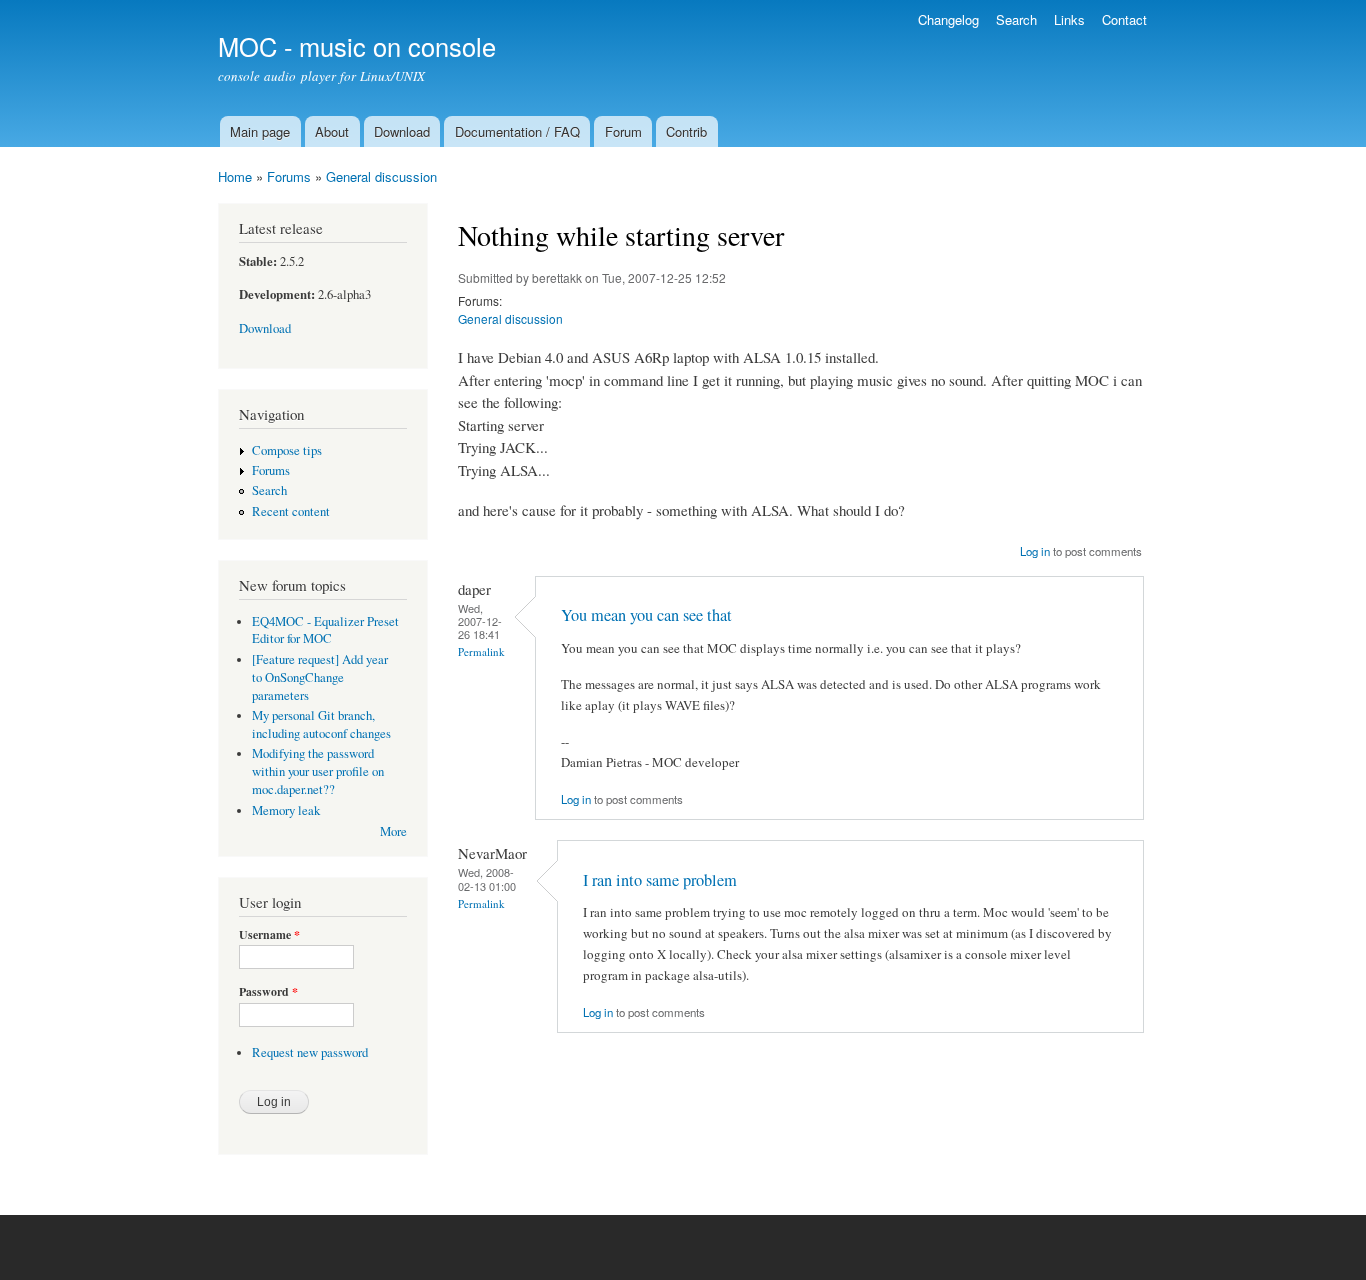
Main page (260, 131)
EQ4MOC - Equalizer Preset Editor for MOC (325, 630)
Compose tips (287, 450)
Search (1016, 19)
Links (1069, 19)
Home (235, 176)
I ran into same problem (660, 880)
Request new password (310, 1052)
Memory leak (286, 810)
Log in (1035, 551)
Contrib (686, 131)
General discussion (381, 176)
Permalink (481, 651)
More (393, 831)
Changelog (948, 19)
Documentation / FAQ (517, 131)
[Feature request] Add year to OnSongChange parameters (320, 677)
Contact (1124, 19)
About (332, 131)
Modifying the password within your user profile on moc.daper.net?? (318, 771)
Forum (623, 131)
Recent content (291, 511)
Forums (289, 176)
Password (268, 992)
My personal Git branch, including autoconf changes (321, 724)
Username (269, 935)
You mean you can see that (646, 615)
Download (402, 131)
